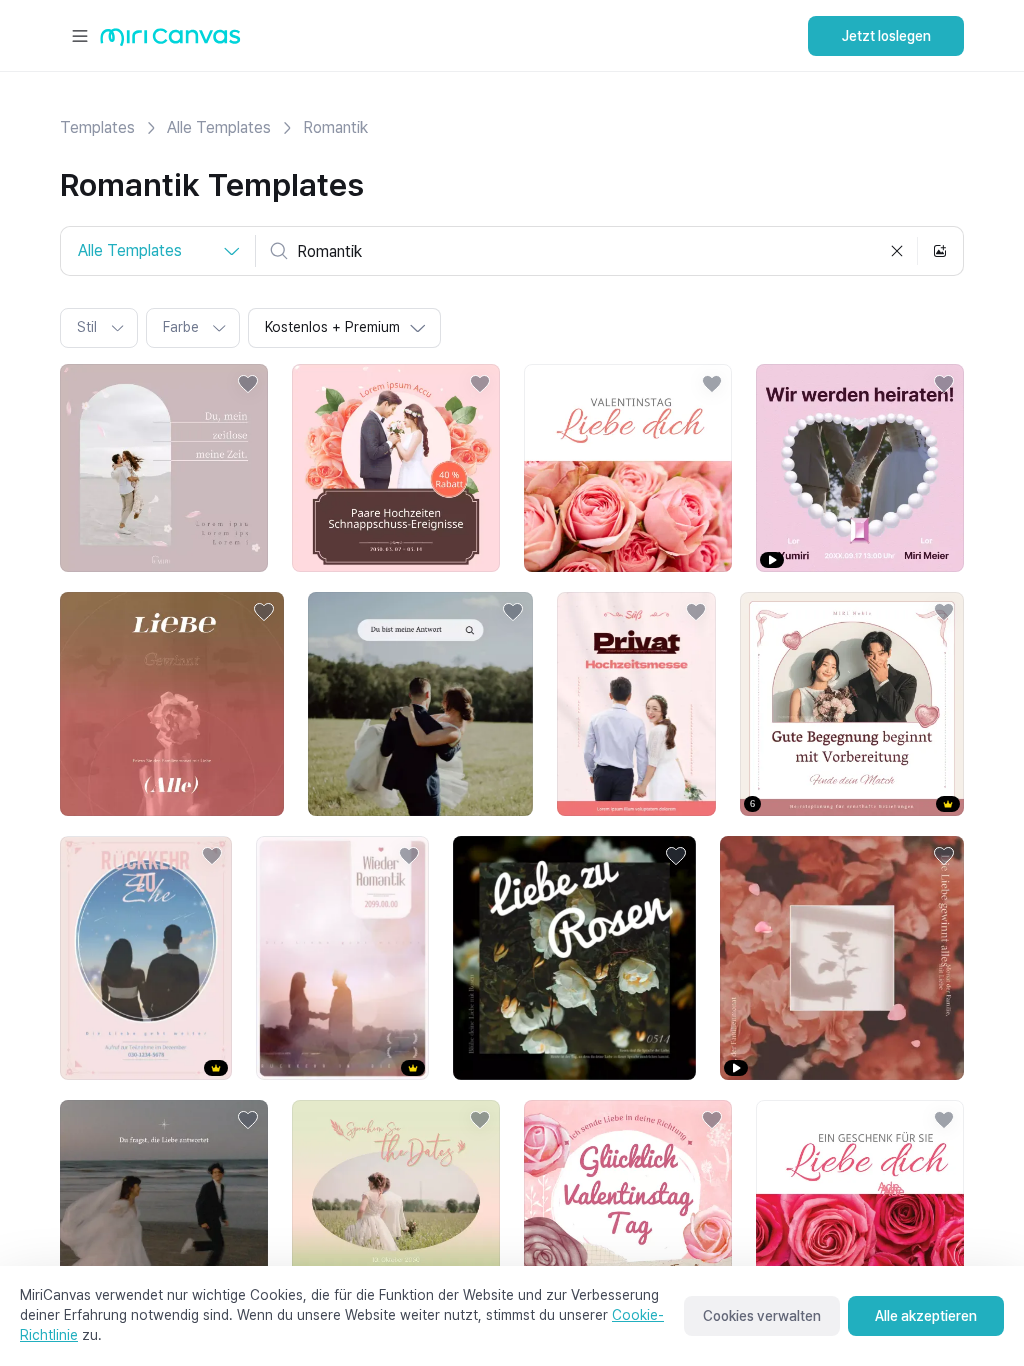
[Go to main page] (170, 41)
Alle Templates (219, 127)
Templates (97, 127)
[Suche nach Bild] (940, 251)
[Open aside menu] (80, 36)
